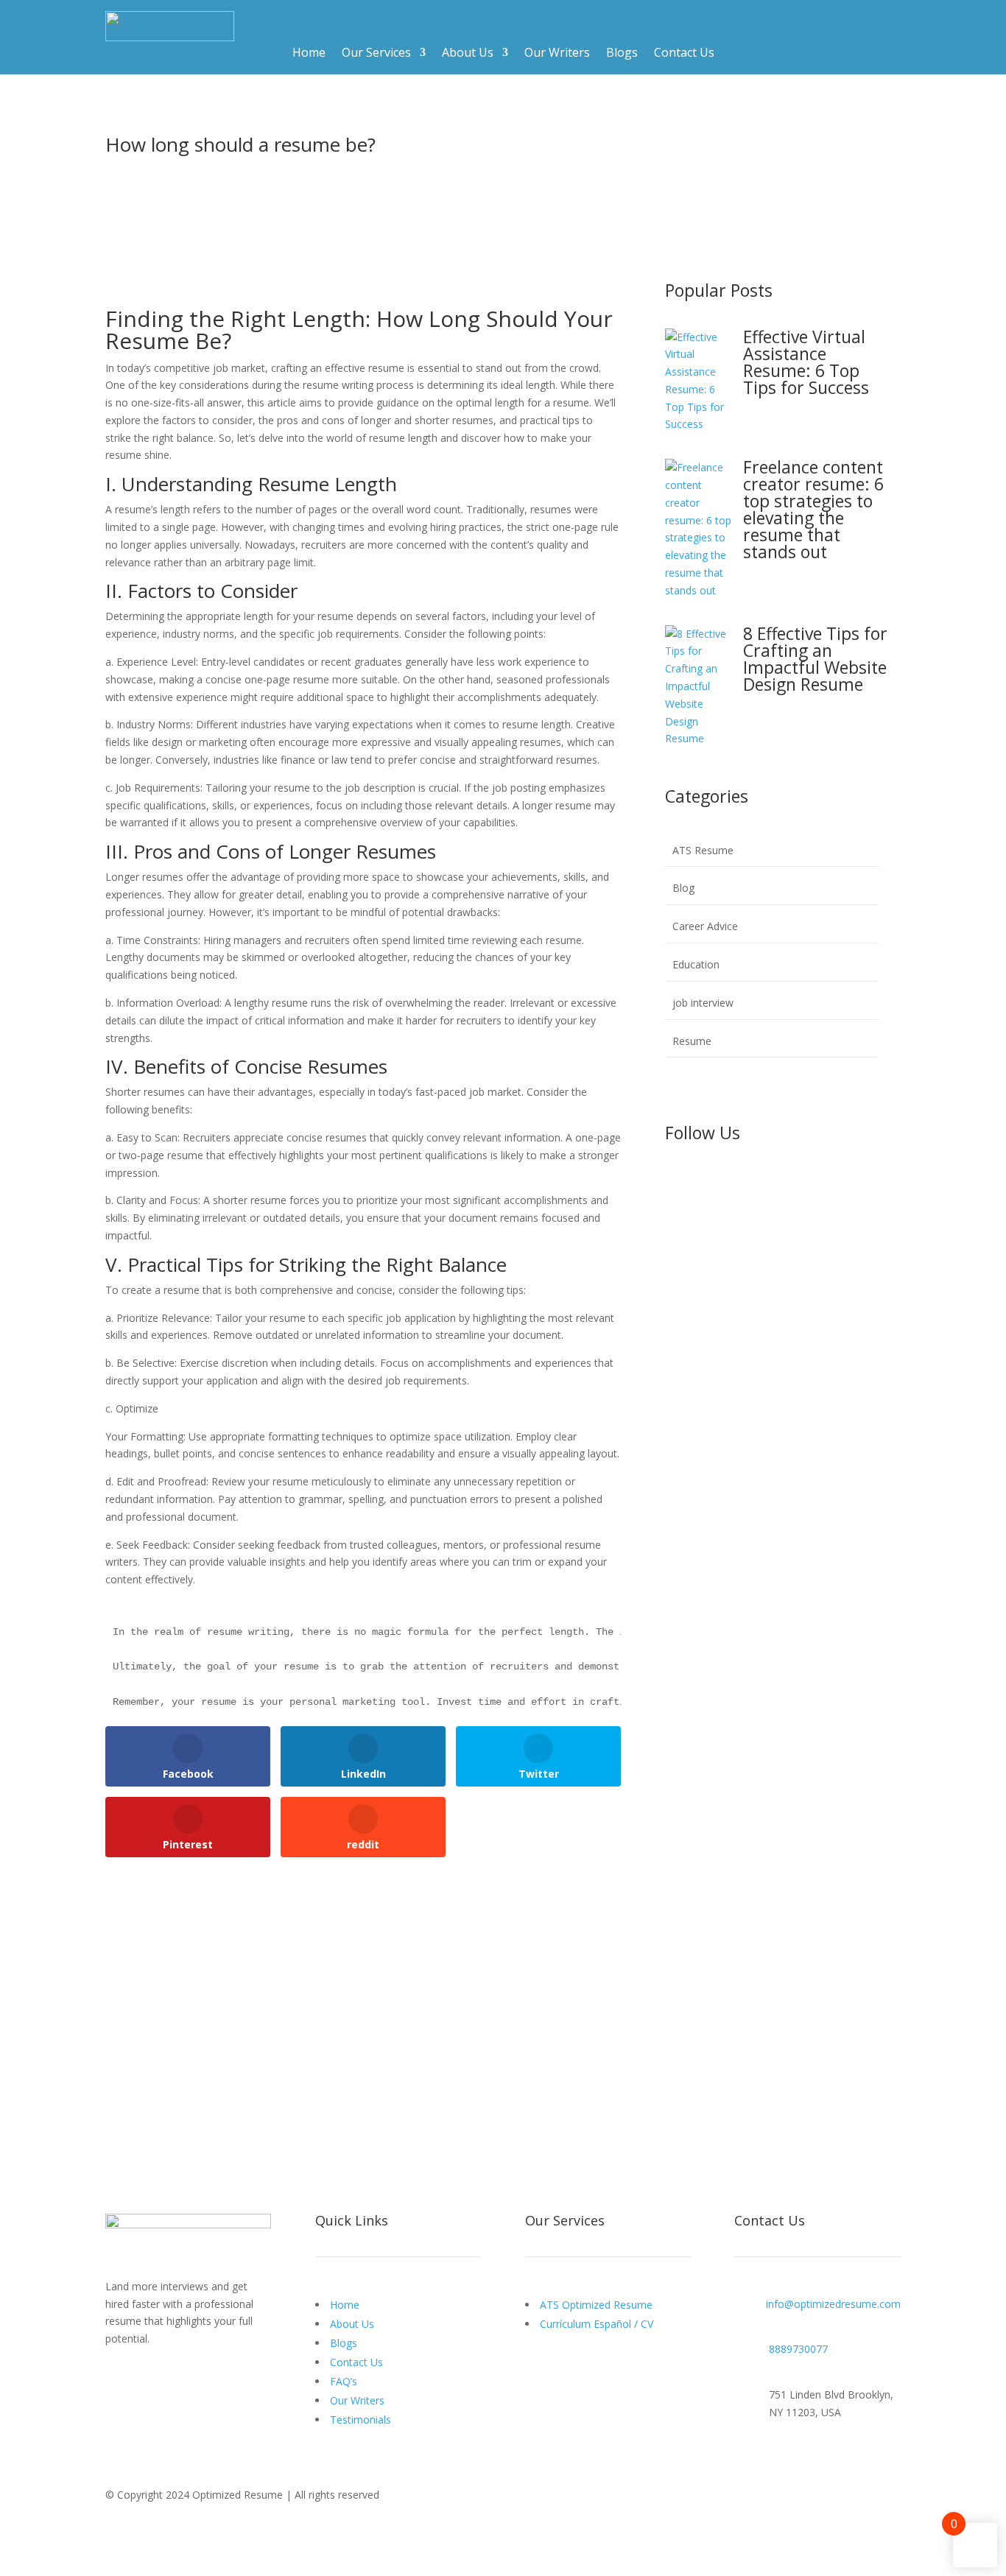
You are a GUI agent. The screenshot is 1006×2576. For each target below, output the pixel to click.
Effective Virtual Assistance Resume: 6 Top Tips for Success (806, 362)
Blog (683, 888)
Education (696, 964)
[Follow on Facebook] (677, 1183)
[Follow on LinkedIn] (736, 1183)
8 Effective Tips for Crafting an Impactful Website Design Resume (815, 659)
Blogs (622, 54)
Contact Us (684, 54)
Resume (692, 1041)
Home (309, 54)
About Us (468, 54)
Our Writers (557, 54)
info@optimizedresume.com (833, 2304)
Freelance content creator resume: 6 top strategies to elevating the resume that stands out (813, 509)
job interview (703, 1003)
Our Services (376, 54)
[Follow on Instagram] (706, 1183)
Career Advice (705, 926)
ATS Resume (703, 850)
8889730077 (798, 2349)
